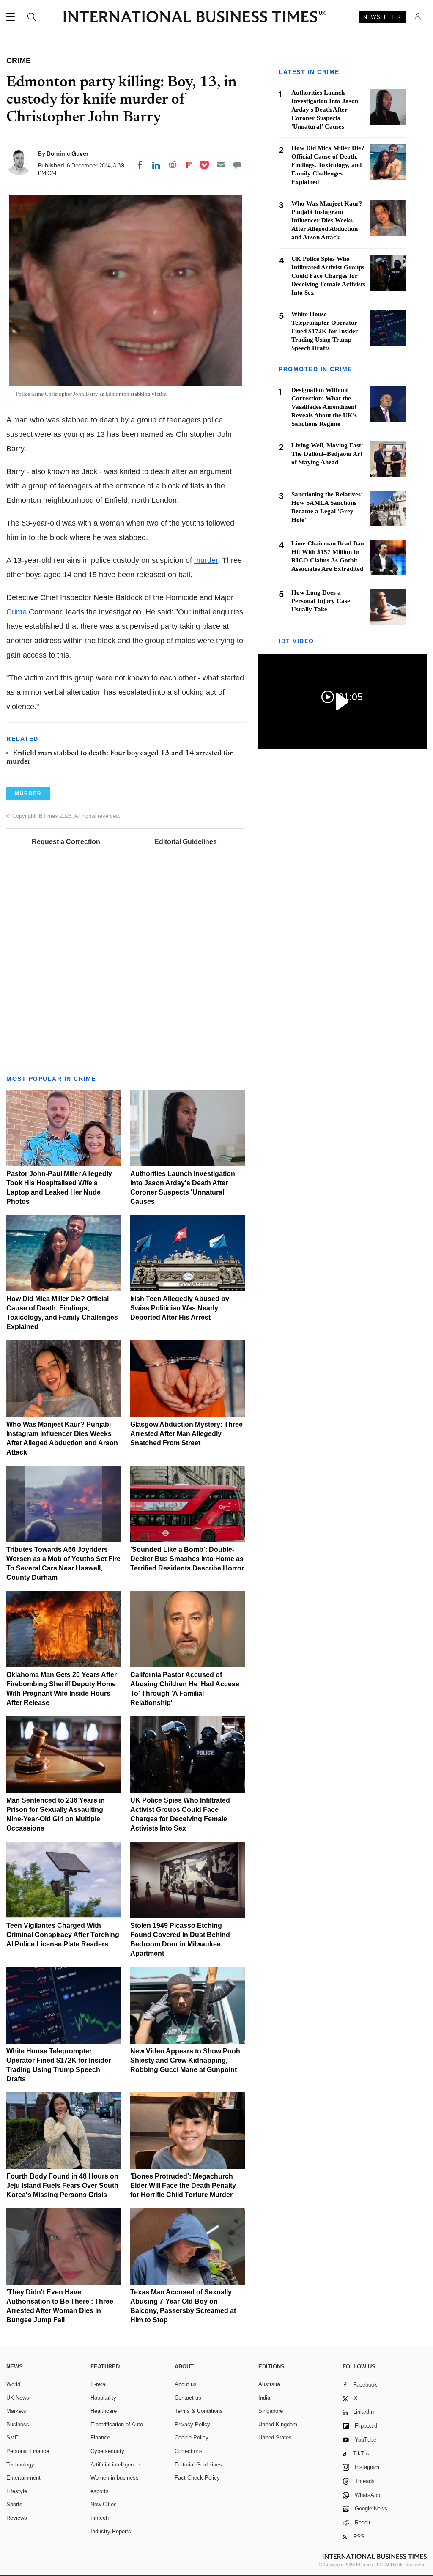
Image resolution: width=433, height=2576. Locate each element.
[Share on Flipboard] (189, 165)
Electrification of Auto (117, 2424)
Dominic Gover (68, 153)
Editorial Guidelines (186, 842)
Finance (100, 2438)
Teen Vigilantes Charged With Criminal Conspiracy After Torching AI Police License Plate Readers (63, 1935)
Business (18, 2424)
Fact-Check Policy (197, 2478)
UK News (18, 2398)
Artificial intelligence (115, 2465)
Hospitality (103, 2398)
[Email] (221, 165)
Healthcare (104, 2411)
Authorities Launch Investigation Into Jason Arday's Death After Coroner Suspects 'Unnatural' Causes (325, 110)
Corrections (189, 2451)
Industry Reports (111, 2531)
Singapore (271, 2411)
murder (206, 560)
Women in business (115, 2478)
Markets (16, 2411)
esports (100, 2491)
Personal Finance (28, 2451)
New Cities (104, 2504)
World (13, 2384)
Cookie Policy (192, 2438)
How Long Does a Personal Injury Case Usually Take (321, 601)
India (264, 2398)
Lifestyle (17, 2491)
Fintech (100, 2518)
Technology (20, 2465)
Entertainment (23, 2478)
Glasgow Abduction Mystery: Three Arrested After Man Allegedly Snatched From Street (186, 1434)
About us (186, 2384)
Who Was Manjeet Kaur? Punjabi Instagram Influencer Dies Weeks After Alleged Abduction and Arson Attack (327, 220)
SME (12, 2438)
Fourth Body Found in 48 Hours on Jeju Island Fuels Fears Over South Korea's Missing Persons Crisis (62, 2185)
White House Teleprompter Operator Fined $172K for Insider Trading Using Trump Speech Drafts (325, 331)
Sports (14, 2504)
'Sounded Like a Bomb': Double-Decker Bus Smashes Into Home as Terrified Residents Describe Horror (187, 1559)
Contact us (188, 2398)
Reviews (17, 2518)
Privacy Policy (192, 2424)
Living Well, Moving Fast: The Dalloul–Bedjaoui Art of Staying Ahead (327, 454)
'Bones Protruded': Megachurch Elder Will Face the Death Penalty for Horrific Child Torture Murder (183, 2185)
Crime (16, 612)
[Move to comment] (237, 165)
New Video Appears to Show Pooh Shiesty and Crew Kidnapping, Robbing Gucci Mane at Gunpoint (185, 2060)
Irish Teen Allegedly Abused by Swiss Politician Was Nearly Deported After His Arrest (180, 1308)
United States (275, 2438)
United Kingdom (278, 2424)
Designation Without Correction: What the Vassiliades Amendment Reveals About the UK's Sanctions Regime (324, 407)
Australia (269, 2384)
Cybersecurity (107, 2451)
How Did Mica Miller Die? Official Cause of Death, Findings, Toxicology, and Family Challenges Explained (328, 165)
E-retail (99, 2384)
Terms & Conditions (199, 2411)
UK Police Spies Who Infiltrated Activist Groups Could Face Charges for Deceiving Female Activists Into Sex (328, 276)
